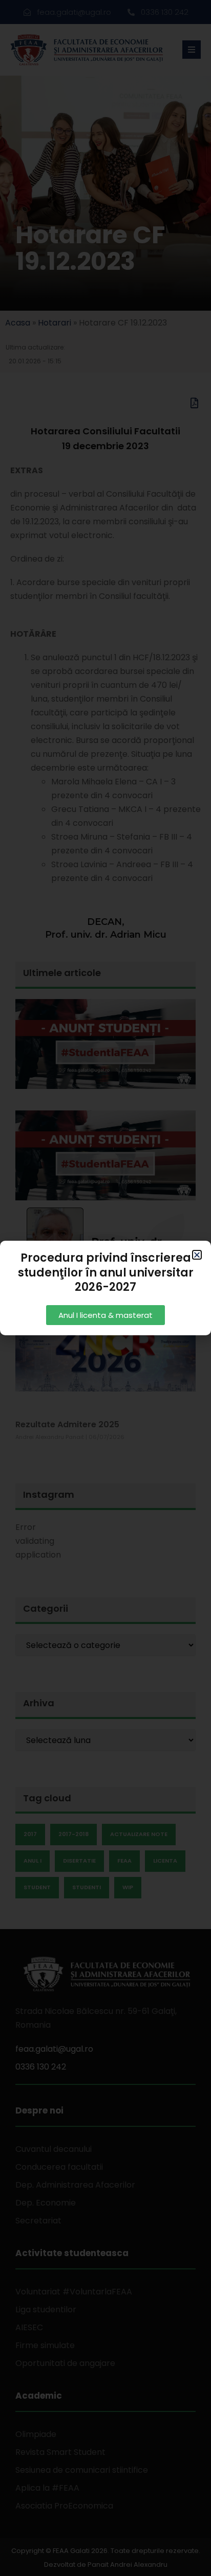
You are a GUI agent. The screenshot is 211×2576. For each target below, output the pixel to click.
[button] (197, 1255)
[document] (105, 1288)
